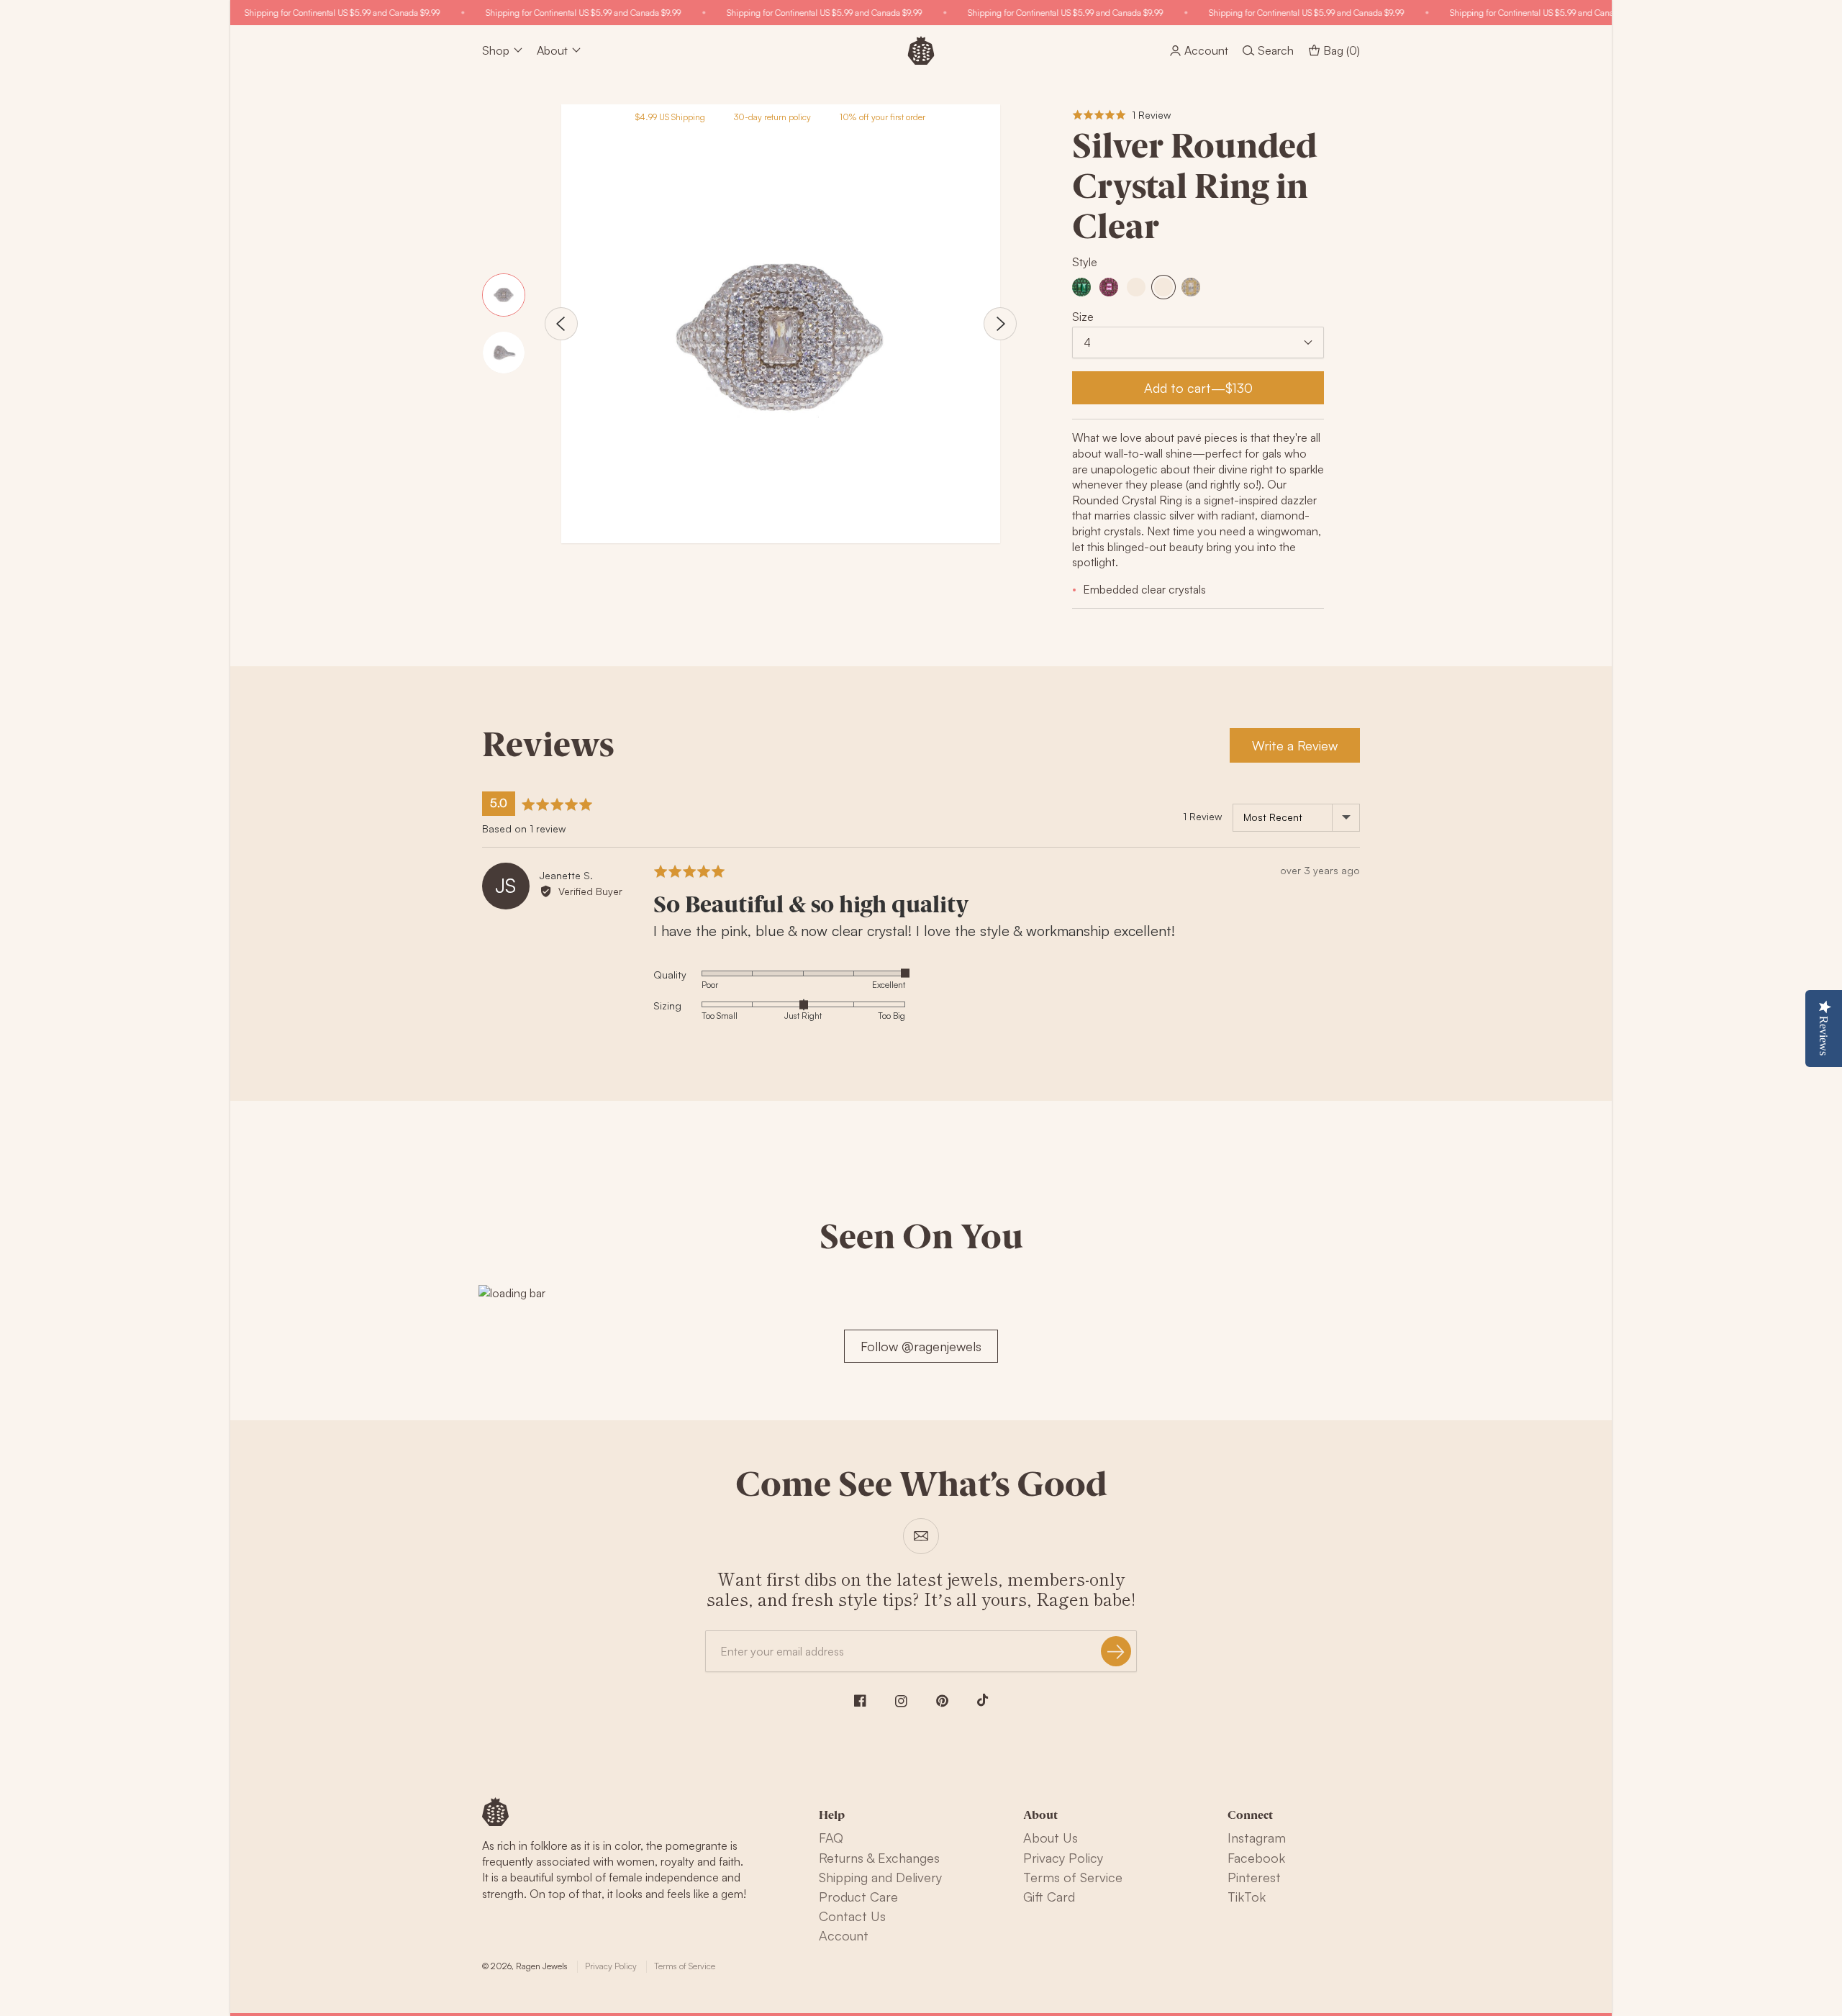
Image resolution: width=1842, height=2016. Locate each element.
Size (1083, 317)
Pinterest (1254, 1877)
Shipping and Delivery (880, 1877)
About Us (1051, 1838)
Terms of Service (1073, 1877)
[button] (1121, 115)
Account (844, 1935)
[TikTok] (983, 1700)
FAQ (831, 1838)
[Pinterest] (942, 1701)
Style (1085, 262)
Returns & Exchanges (879, 1858)
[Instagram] (901, 1701)
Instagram (1257, 1838)
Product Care (858, 1897)
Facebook (1256, 1858)
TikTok (1247, 1897)
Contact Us (852, 1916)
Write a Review (1295, 745)
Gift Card (1049, 1897)
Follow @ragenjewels (921, 1346)
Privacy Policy (1063, 1858)
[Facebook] (860, 1701)
